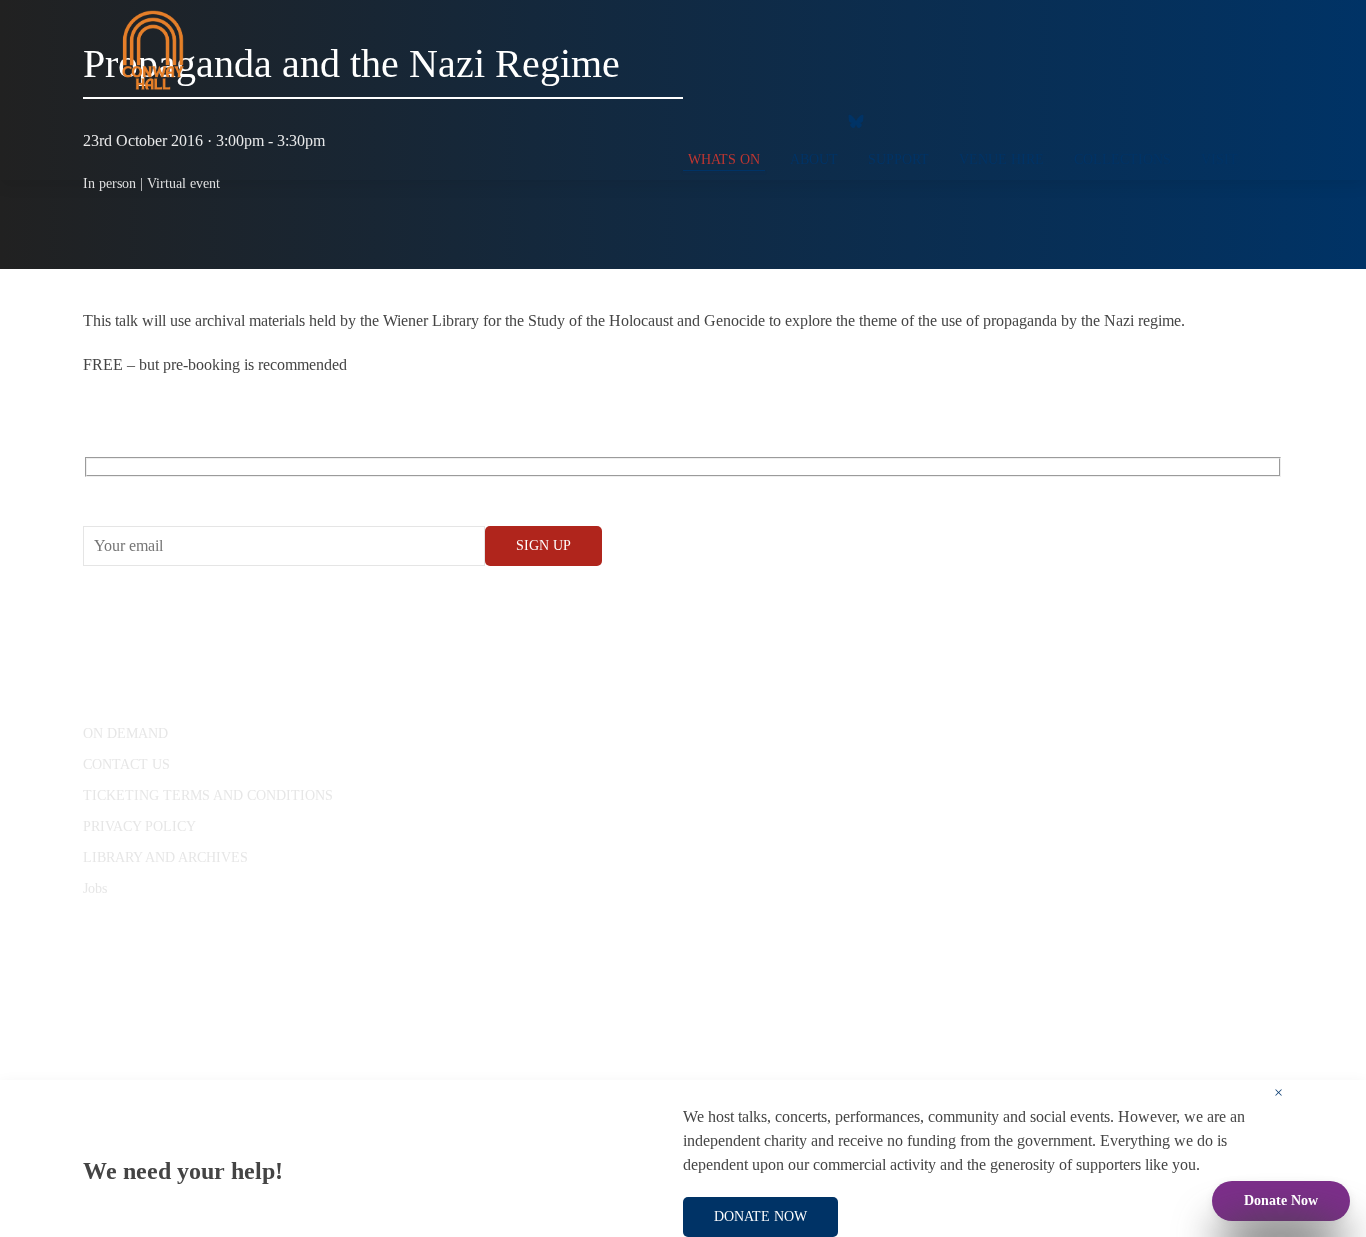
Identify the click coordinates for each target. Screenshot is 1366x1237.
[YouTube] (728, 120)
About (814, 159)
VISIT (1219, 159)
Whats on (724, 159)
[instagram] (768, 120)
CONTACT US (126, 764)
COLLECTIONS (1122, 159)
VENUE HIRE (1001, 159)
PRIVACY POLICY (139, 826)
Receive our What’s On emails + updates (237, 489)
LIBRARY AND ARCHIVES (165, 857)
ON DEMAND (125, 733)
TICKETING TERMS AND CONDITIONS (208, 795)
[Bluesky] (856, 120)
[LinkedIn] (808, 120)
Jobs (95, 888)
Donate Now (1281, 1200)
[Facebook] (688, 120)
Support (898, 159)
